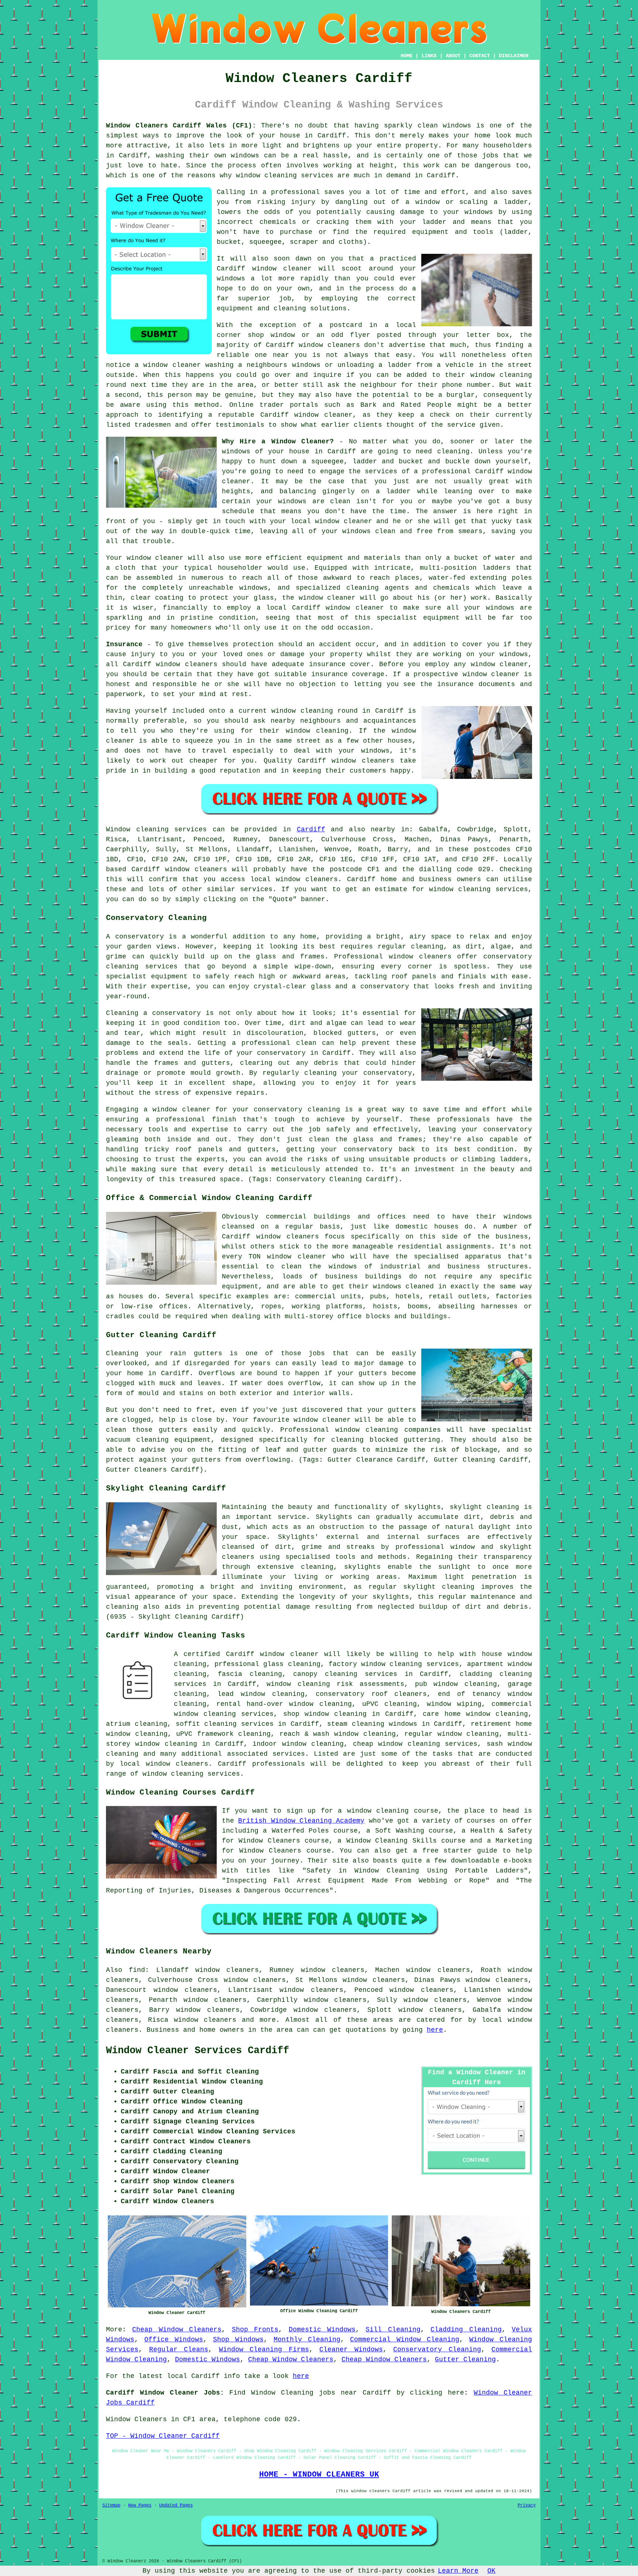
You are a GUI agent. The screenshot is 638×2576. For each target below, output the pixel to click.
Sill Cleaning (393, 2330)
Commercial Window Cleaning (405, 2340)
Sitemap (111, 2505)
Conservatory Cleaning (437, 2350)
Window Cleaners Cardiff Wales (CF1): (181, 126)
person (180, 395)
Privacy (527, 2505)
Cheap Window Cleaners (177, 2330)
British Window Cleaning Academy (301, 1821)
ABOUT (453, 56)
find (137, 1970)
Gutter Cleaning (465, 2359)
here (435, 2030)
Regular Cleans (179, 2350)
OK (491, 2571)
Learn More (458, 2571)
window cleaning (313, 1744)
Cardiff (311, 829)
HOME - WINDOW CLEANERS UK (319, 2474)
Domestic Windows (322, 2330)
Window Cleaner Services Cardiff (198, 2051)
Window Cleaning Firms (264, 2350)
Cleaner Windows (351, 2350)
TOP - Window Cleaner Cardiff (163, 2436)
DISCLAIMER (514, 56)
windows (292, 501)
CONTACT (480, 56)
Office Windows (174, 2340)
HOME (407, 56)
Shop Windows (238, 2340)
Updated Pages (176, 2505)
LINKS (429, 56)
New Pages (140, 2505)
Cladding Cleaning (466, 2330)
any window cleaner (491, 664)
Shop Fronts (255, 2330)
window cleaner (155, 558)
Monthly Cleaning (307, 2340)
